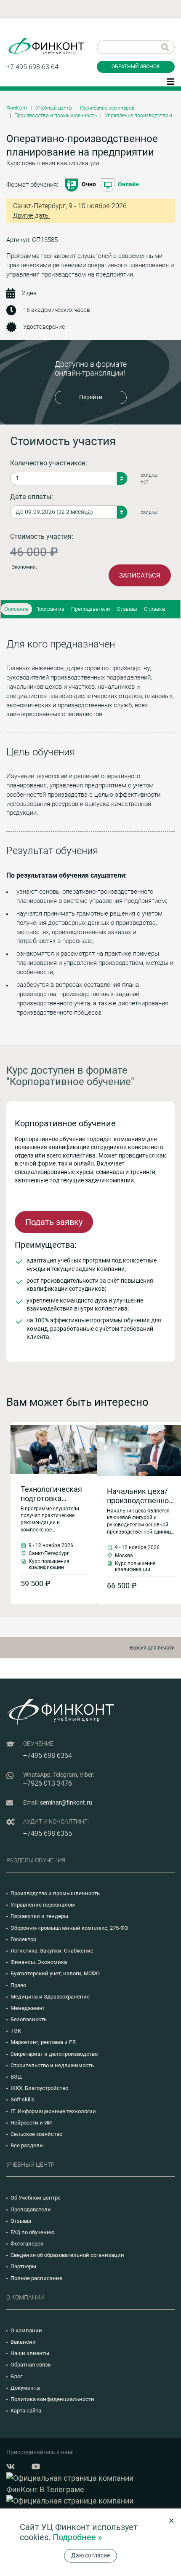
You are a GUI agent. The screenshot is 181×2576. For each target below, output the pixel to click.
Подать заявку (54, 1222)
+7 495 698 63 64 (32, 67)
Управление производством (138, 116)
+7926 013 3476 (48, 1783)
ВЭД (16, 2077)
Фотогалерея (27, 2244)
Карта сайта (26, 2411)
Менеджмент (28, 2008)
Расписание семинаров (107, 108)
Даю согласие (90, 2555)
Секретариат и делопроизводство (54, 2054)
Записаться (140, 575)
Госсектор (23, 1939)
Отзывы (127, 609)
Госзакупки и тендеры (39, 1916)
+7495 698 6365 (48, 1833)
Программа (50, 609)
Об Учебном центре (36, 2198)
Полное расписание (36, 2278)
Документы (25, 2388)
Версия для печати (152, 1648)
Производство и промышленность (56, 116)
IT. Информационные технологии (53, 2111)
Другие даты (31, 216)
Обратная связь (31, 2365)
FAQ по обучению (33, 2232)
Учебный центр (54, 108)
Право (18, 1985)
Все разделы (27, 2145)
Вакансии (23, 2342)
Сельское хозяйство (36, 2134)
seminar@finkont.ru (66, 1802)
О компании (26, 2330)
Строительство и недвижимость (52, 2065)
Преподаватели (90, 609)
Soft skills (23, 2099)
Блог (16, 2376)
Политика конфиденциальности (52, 2399)
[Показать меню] (170, 81)
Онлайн (128, 184)
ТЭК (16, 2031)
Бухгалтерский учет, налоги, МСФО (55, 1973)
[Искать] (165, 47)
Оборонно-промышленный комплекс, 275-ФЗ (69, 1928)
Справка (154, 609)
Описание (16, 609)
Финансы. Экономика (39, 1962)
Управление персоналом (43, 1905)
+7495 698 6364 (48, 1755)
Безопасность (29, 2019)
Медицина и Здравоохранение (50, 1997)
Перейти (91, 397)
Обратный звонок (136, 67)
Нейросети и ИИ (31, 2123)
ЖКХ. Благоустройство (39, 2088)
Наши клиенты (30, 2353)
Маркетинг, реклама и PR (43, 2042)
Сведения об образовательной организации (67, 2255)
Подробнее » (77, 2537)
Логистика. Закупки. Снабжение (52, 1951)
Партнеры (23, 2266)
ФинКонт (17, 108)
